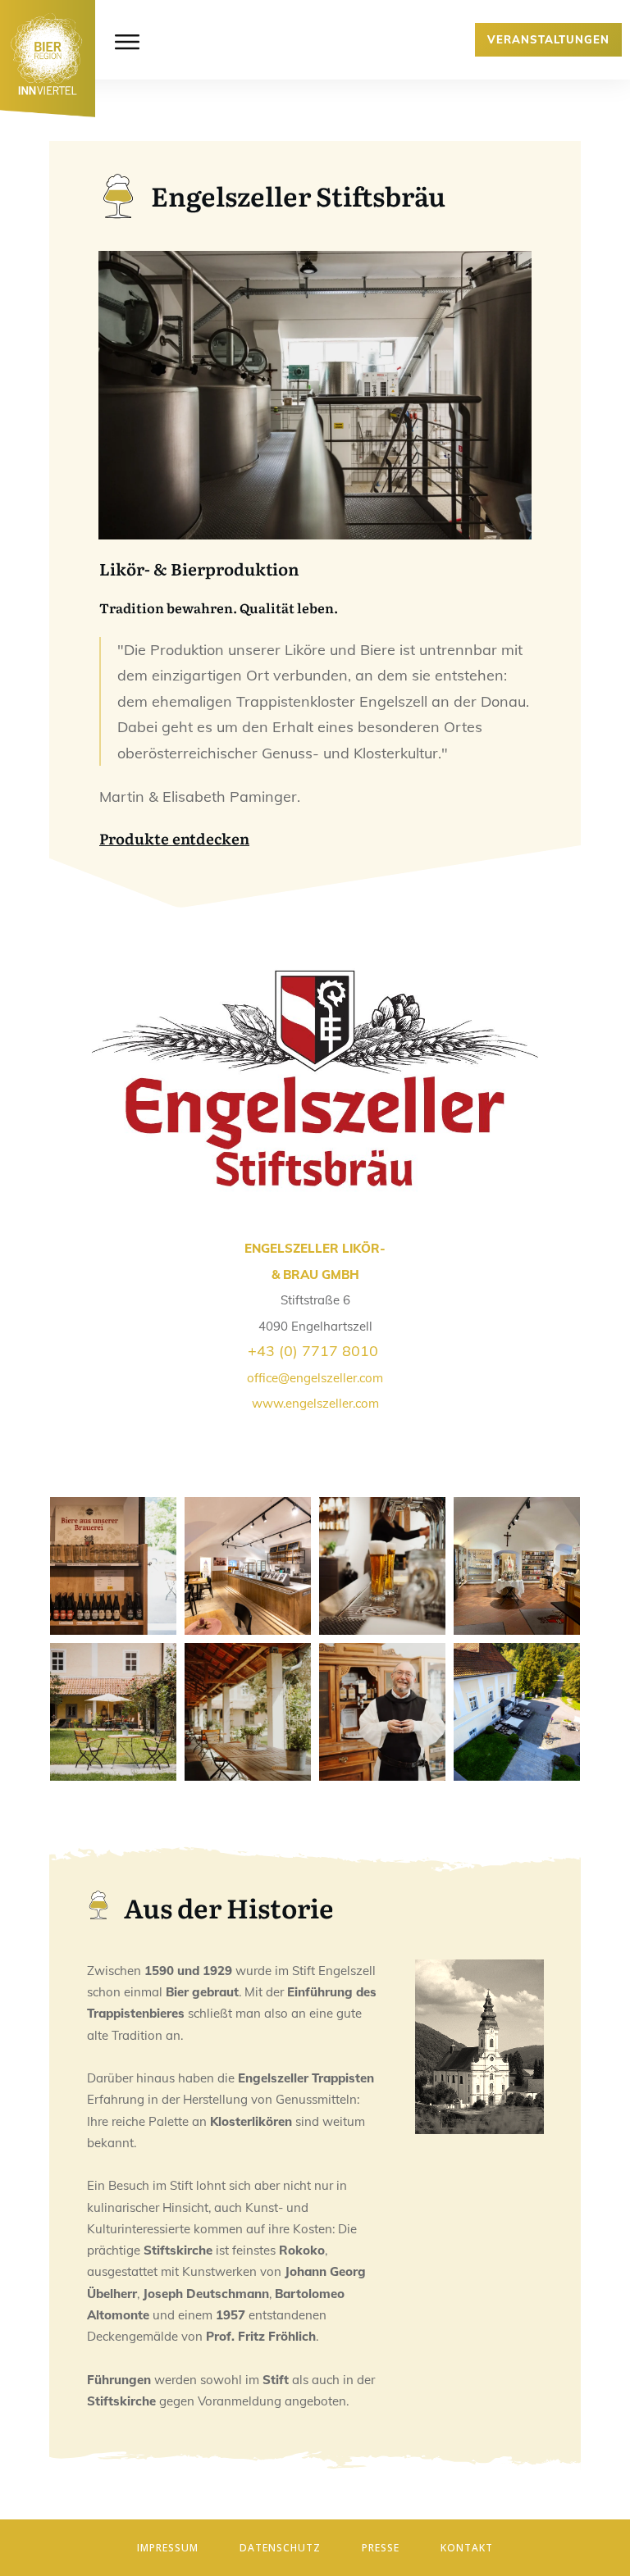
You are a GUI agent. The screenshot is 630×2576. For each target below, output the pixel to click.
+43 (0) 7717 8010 (313, 1351)
